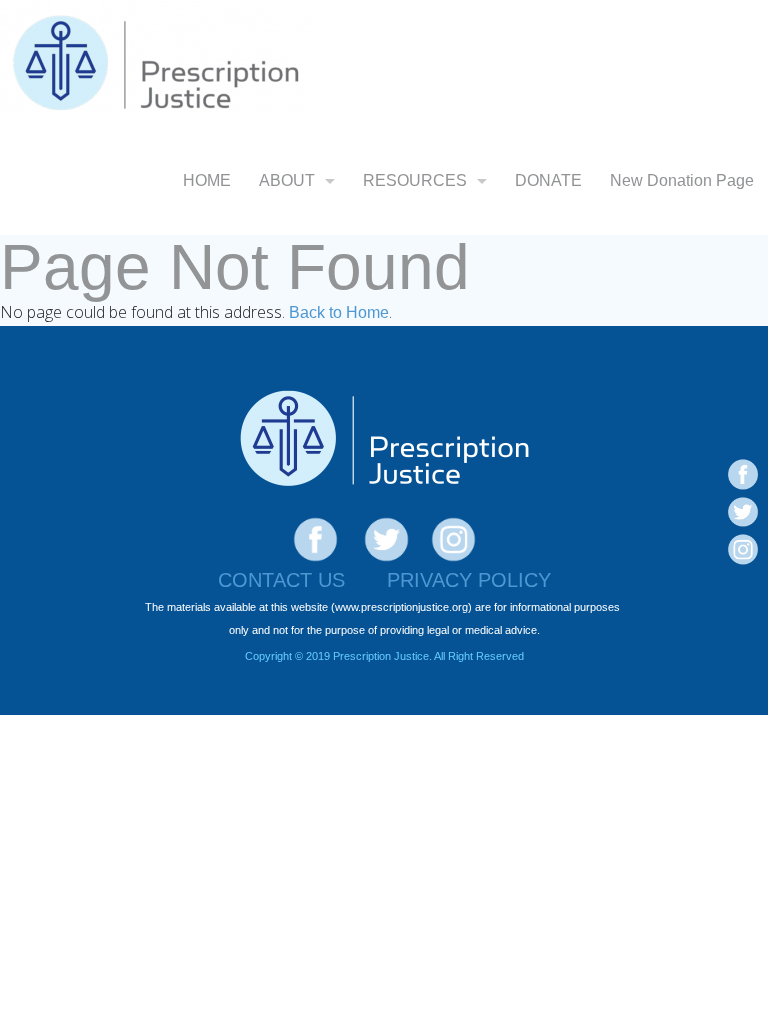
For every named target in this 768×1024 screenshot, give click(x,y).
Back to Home (339, 312)
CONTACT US (281, 580)
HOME (207, 180)
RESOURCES (415, 180)
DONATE (548, 180)
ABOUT (287, 180)
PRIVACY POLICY (469, 580)
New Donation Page (682, 180)
